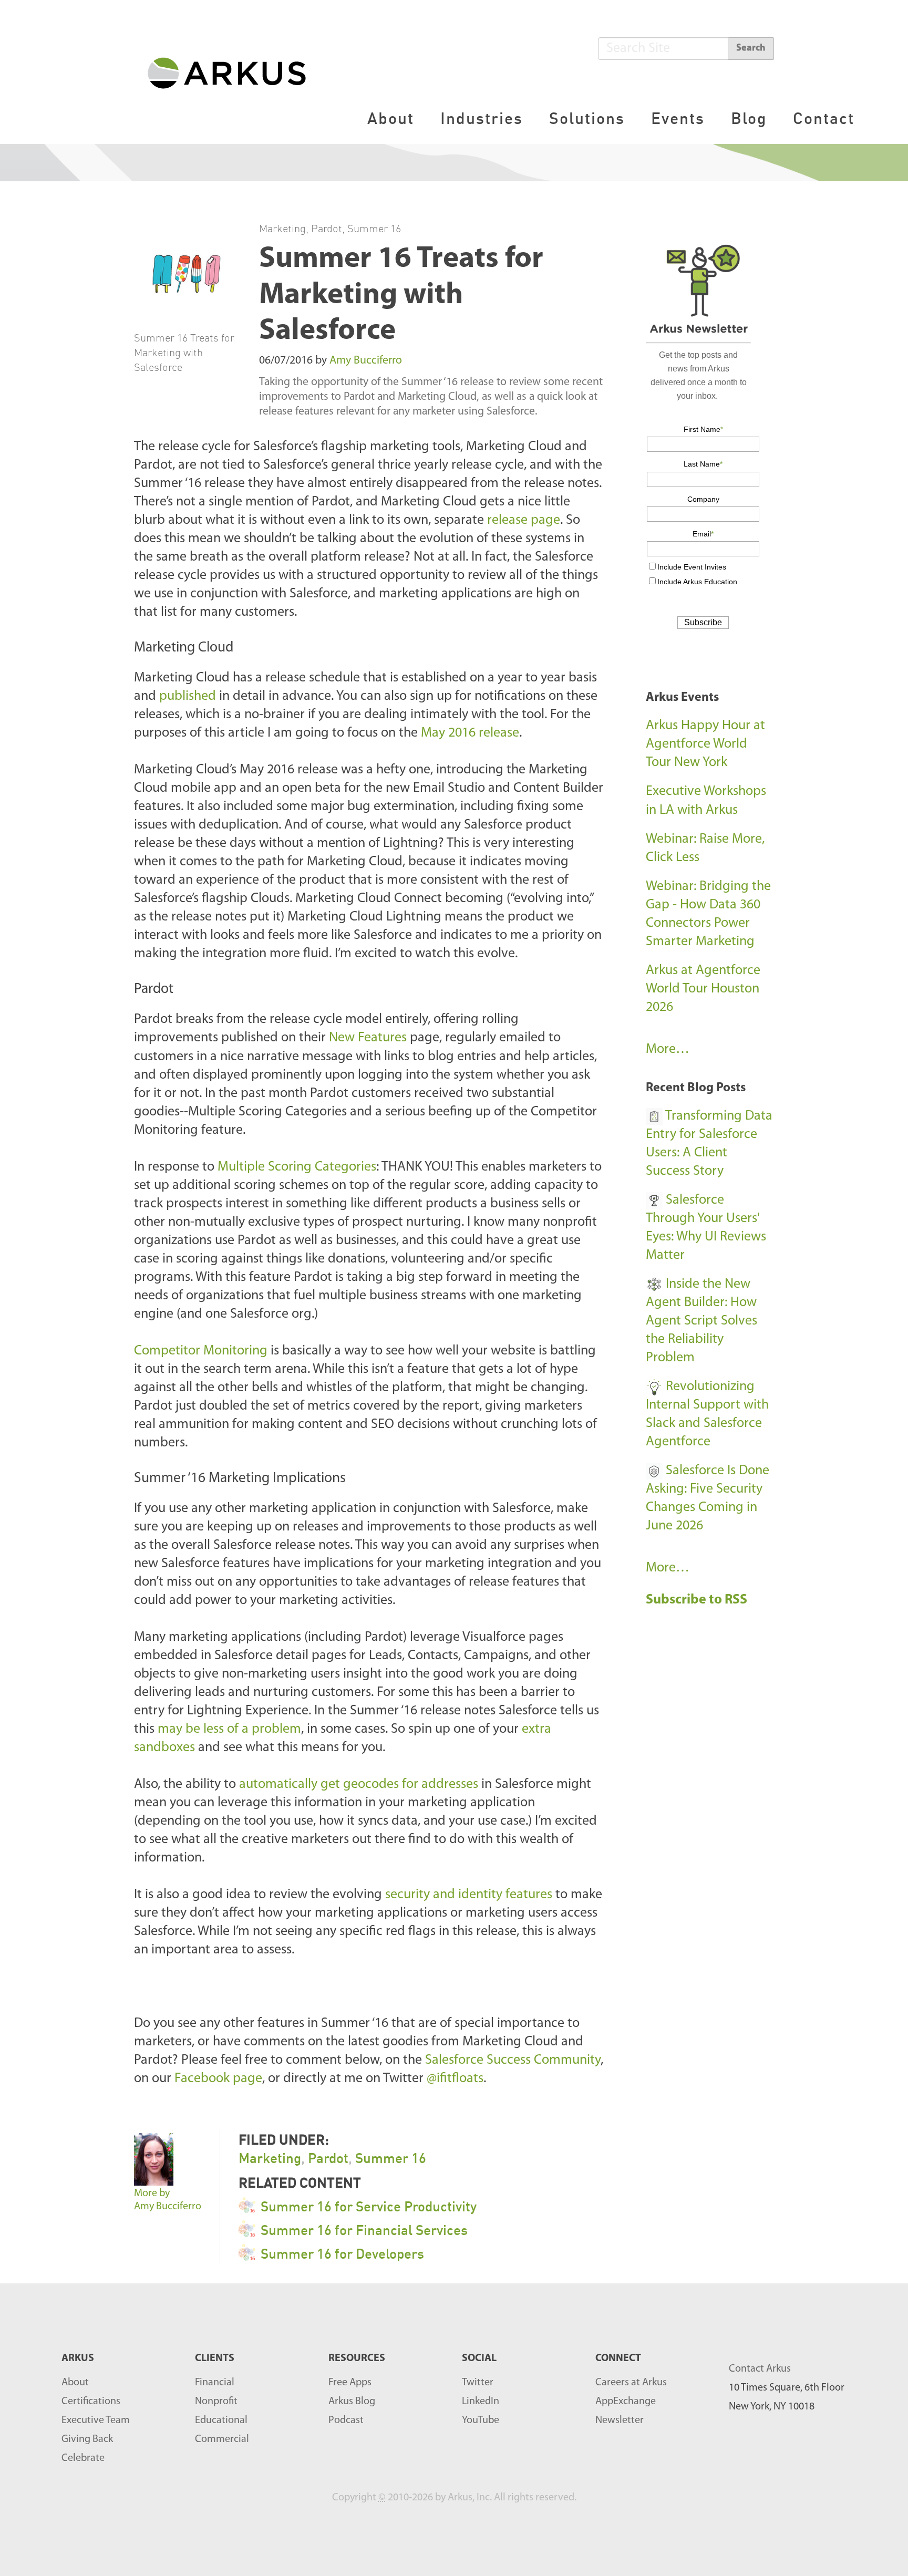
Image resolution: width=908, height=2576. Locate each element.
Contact (824, 118)
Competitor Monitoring (201, 1351)
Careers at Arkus (631, 2383)
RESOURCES (357, 2358)
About (391, 118)
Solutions (587, 118)
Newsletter (620, 2420)
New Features (368, 1038)
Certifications (91, 2402)
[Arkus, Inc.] (233, 72)
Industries (482, 118)
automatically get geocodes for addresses (359, 1784)
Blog (749, 118)
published (188, 696)
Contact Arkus (760, 2369)
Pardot (327, 228)
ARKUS (78, 2358)
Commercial (222, 2439)
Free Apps (350, 2383)
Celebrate (83, 2458)
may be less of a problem (229, 1729)
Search (751, 48)
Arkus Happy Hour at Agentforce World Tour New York (705, 744)
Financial (215, 2383)
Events (678, 118)
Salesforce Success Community (513, 2060)
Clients (215, 2358)
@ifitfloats (455, 2079)
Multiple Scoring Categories (295, 1167)
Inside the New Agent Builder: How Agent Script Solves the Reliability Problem (701, 1321)
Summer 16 (374, 228)
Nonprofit (216, 2402)
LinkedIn (481, 2402)
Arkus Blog (352, 2402)
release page (524, 520)
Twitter (478, 2383)
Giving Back (87, 2439)
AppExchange (626, 2402)
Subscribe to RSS (698, 1600)
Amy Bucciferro (366, 361)
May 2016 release (470, 733)
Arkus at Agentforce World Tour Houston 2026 (703, 989)
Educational (221, 2420)
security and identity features (469, 1895)
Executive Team (96, 2420)
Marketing (282, 228)
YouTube (481, 2420)
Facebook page (218, 2079)
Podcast (346, 2420)
